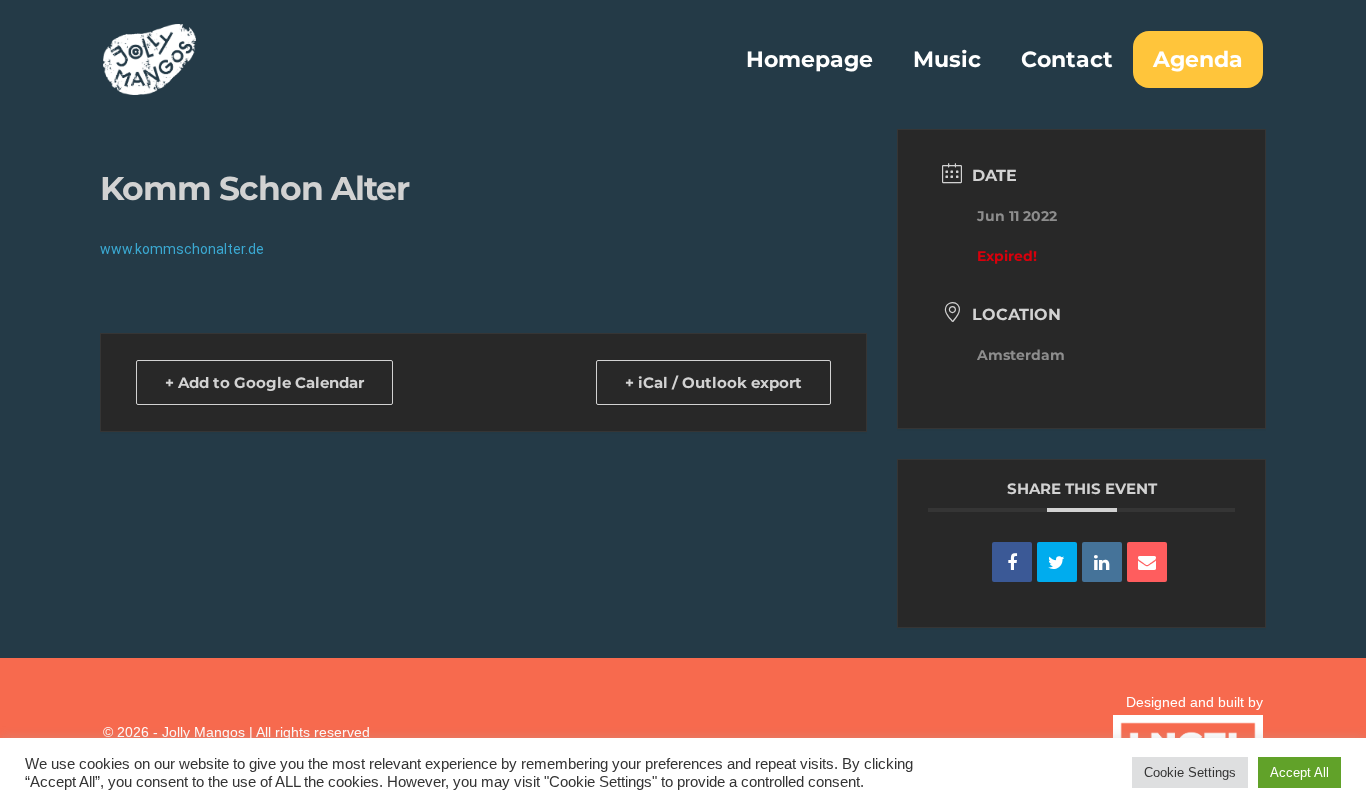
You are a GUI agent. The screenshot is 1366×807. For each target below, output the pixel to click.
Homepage (809, 59)
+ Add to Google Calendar (264, 382)
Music (947, 59)
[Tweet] (1057, 562)
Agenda (1198, 59)
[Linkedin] (1102, 562)
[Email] (1147, 562)
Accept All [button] (1299, 772)
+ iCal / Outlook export (713, 382)
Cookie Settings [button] (1190, 772)
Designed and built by (1194, 702)
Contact (1067, 59)
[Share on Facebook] (1012, 562)
